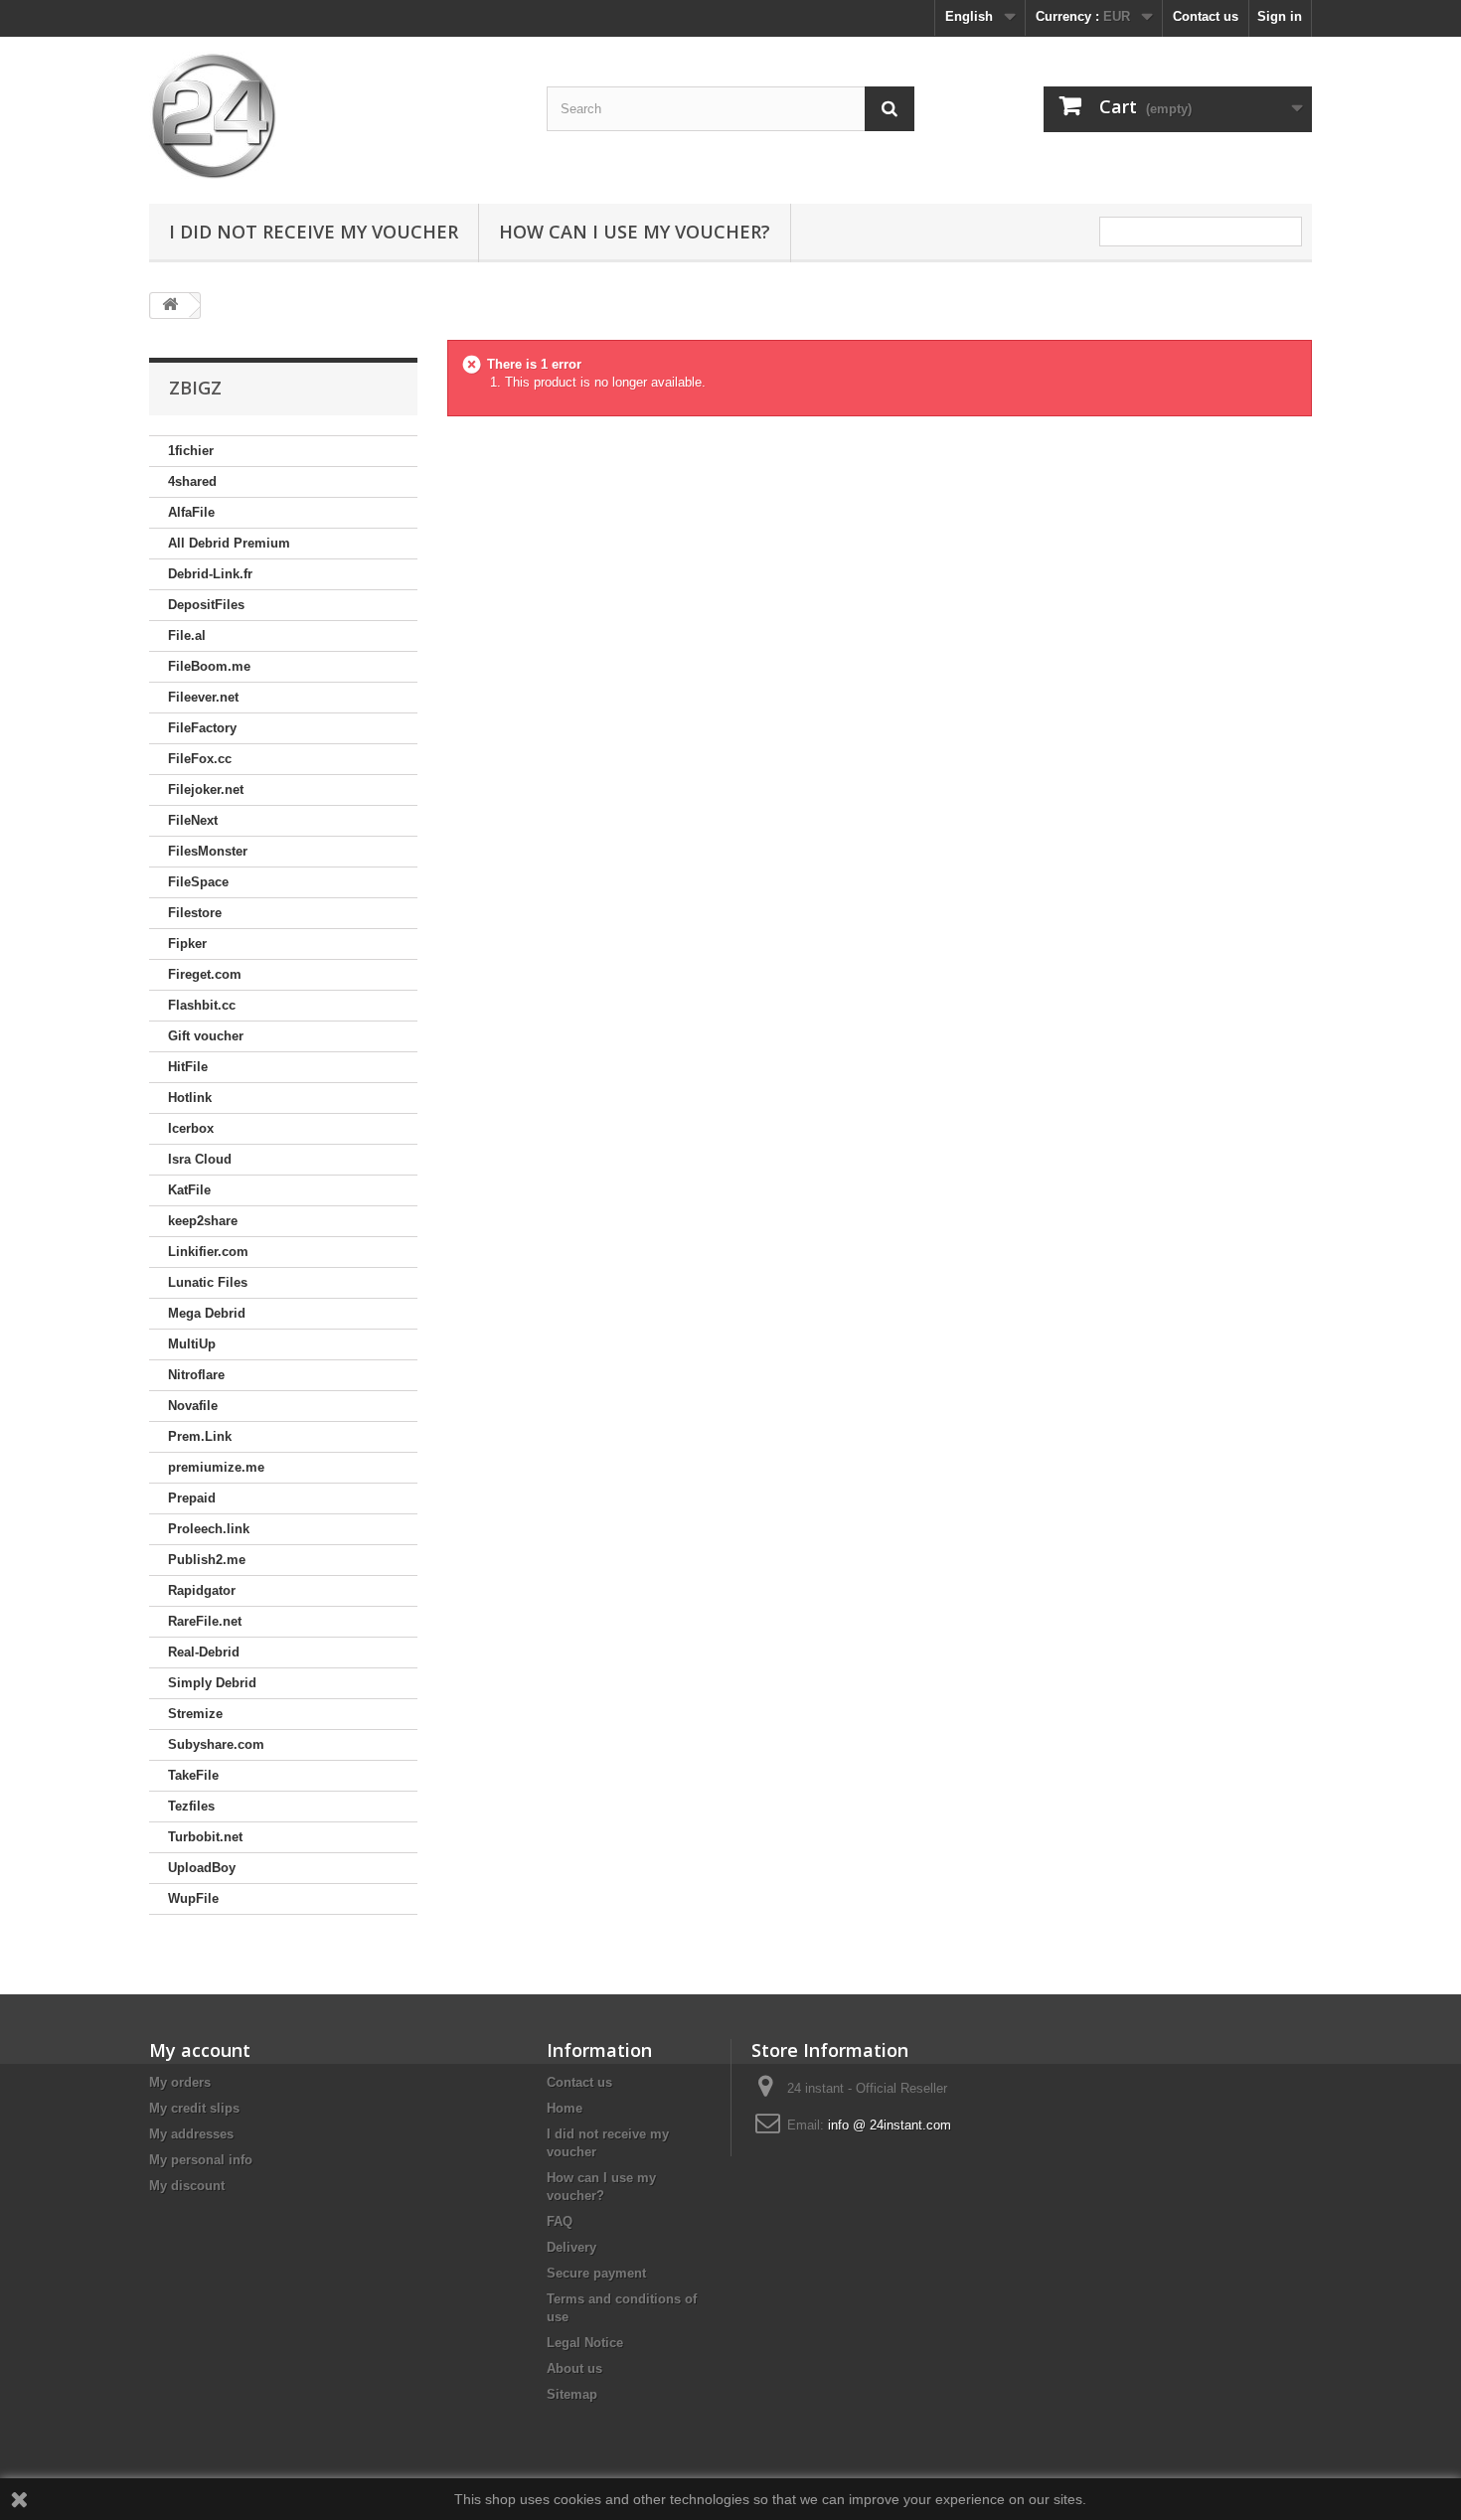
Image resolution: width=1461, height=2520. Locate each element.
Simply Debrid (212, 1683)
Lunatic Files (208, 1282)
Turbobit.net (205, 1837)
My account (200, 2050)
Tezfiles (191, 1806)
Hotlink (190, 1098)
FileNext (193, 820)
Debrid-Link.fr (210, 574)
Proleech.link (209, 1529)
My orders (180, 2082)
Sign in (1280, 16)
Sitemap (572, 2394)
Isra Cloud (200, 1159)
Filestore (195, 913)
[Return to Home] (170, 306)
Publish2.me (207, 1560)
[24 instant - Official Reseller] (333, 115)
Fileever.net (203, 697)
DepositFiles (206, 605)
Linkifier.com (208, 1252)
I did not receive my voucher (314, 232)
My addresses (191, 2134)
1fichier (191, 451)
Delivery (571, 2247)
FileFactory (202, 728)
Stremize (195, 1714)
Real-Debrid (204, 1652)
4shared (192, 481)
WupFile (193, 1898)
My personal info (201, 2160)
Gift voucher (206, 1036)
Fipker (187, 944)
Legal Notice (585, 2343)
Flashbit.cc (202, 1005)
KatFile (189, 1190)
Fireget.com (205, 974)
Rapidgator (202, 1590)
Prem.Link (200, 1436)
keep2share (203, 1221)
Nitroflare (196, 1375)
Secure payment (596, 2273)
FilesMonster (208, 851)
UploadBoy (202, 1868)
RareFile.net (205, 1621)
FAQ (560, 2221)
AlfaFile (191, 512)
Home (565, 2108)
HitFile (188, 1067)
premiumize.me (216, 1467)
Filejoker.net (206, 789)
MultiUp (192, 1344)
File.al (187, 635)
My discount (187, 2186)
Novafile (193, 1406)
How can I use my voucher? (635, 232)
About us (574, 2368)
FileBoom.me (209, 666)
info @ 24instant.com (890, 2125)
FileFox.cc (200, 759)
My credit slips (194, 2108)
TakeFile (193, 1775)
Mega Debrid (207, 1313)
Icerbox (191, 1128)
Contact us (1206, 16)
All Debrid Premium (229, 543)
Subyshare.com (216, 1744)
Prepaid (192, 1498)
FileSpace (198, 882)
